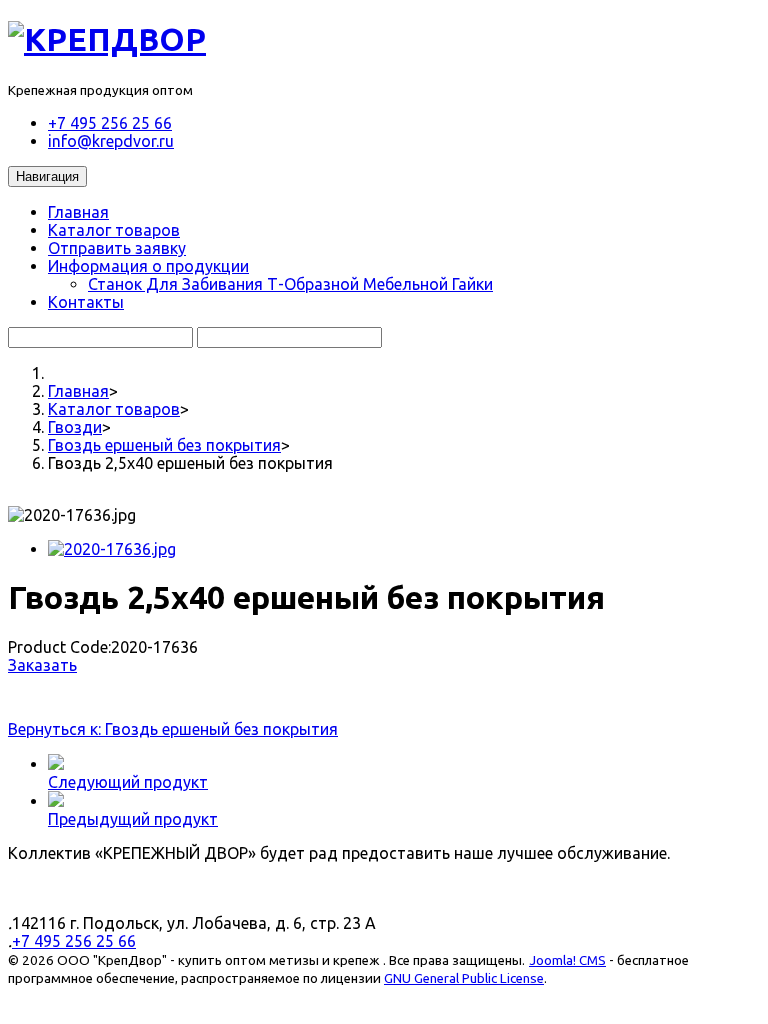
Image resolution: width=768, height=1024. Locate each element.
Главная (78, 212)
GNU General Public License (464, 978)
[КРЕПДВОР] (107, 39)
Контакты (86, 302)
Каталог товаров (114, 230)
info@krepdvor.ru (111, 141)
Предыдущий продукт (133, 819)
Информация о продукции (148, 266)
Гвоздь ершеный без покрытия (164, 445)
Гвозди (75, 427)
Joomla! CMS (567, 960)
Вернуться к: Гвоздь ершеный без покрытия (173, 729)
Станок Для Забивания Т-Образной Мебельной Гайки (290, 284)
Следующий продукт (128, 782)
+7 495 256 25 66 (110, 123)
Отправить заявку (117, 248)
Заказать (42, 665)
